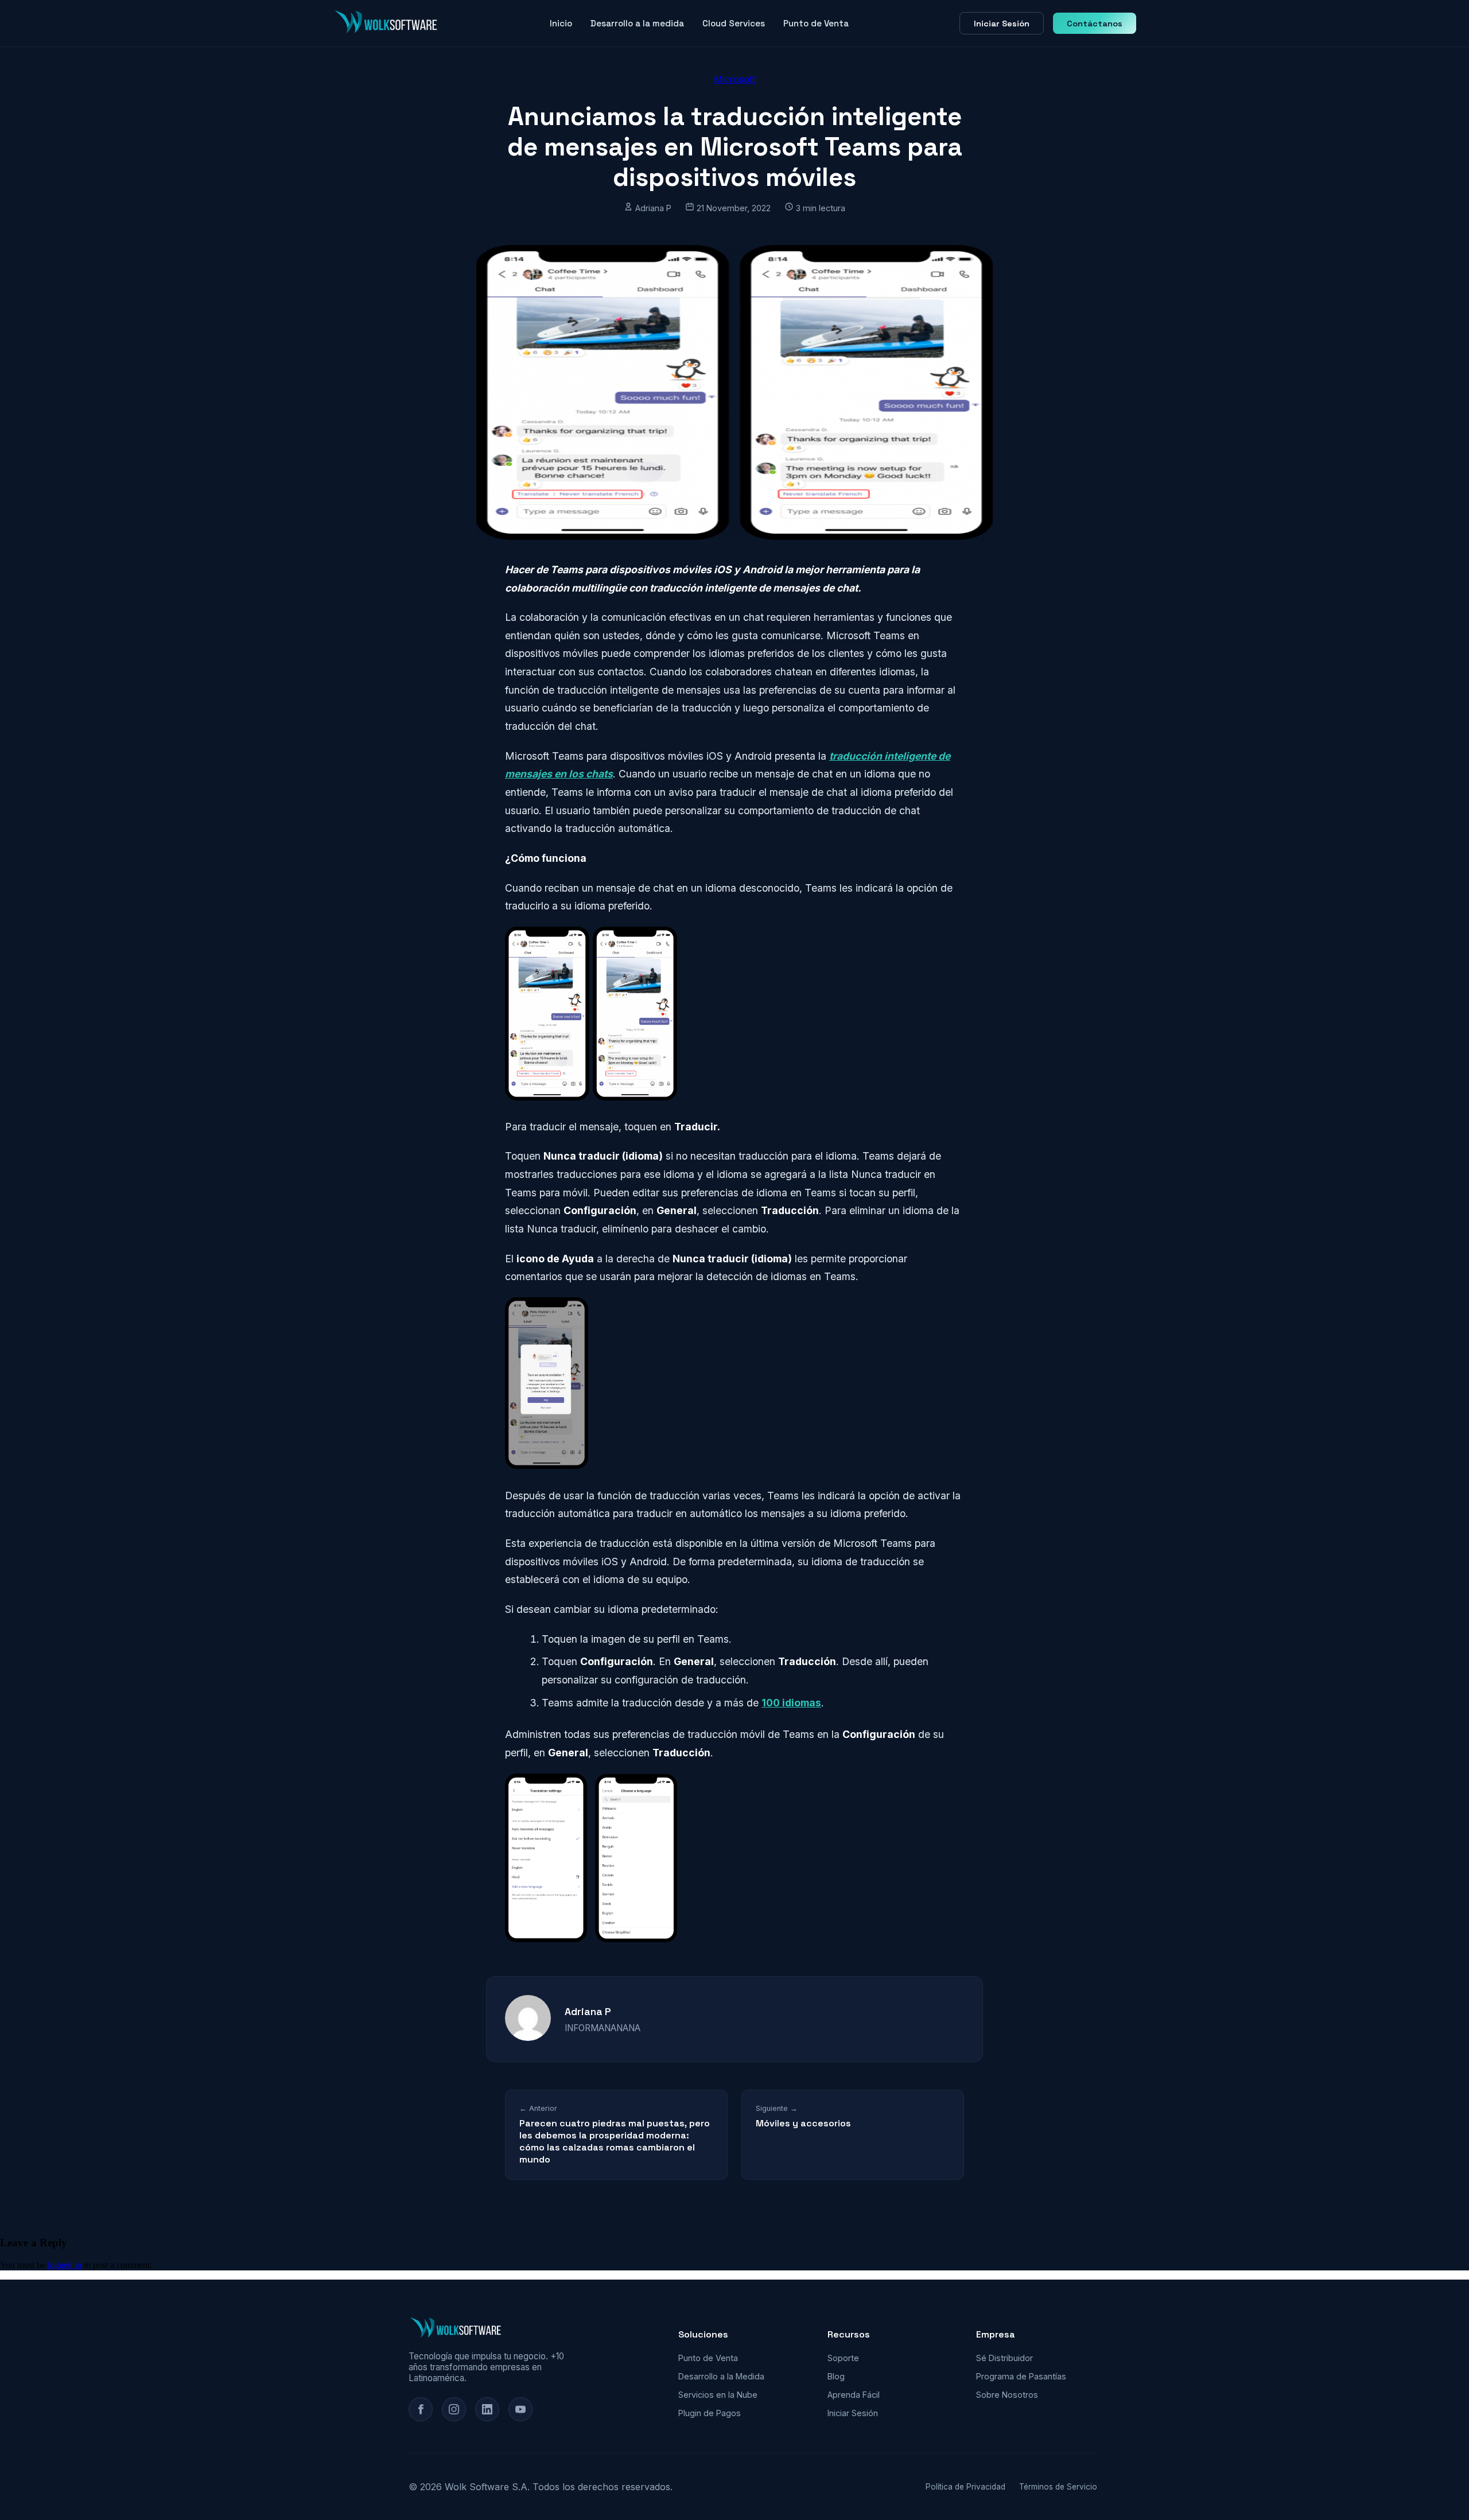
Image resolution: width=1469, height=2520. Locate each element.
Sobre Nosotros (1007, 2395)
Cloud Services (734, 23)
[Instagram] (454, 2409)
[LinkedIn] (487, 2409)
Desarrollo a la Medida (721, 2376)
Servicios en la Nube (718, 2395)
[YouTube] (520, 2409)
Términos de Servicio (1058, 2487)
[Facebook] (421, 2409)
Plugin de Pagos (710, 2413)
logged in (65, 2265)
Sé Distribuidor (1004, 2358)
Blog (836, 2376)
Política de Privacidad (965, 2487)
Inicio (561, 23)
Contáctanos (1095, 24)
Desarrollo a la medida (637, 23)
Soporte (843, 2358)
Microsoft (734, 79)
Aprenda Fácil (854, 2395)
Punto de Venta (816, 23)
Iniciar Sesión (1002, 24)
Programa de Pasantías (1021, 2376)
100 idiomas (791, 1703)
